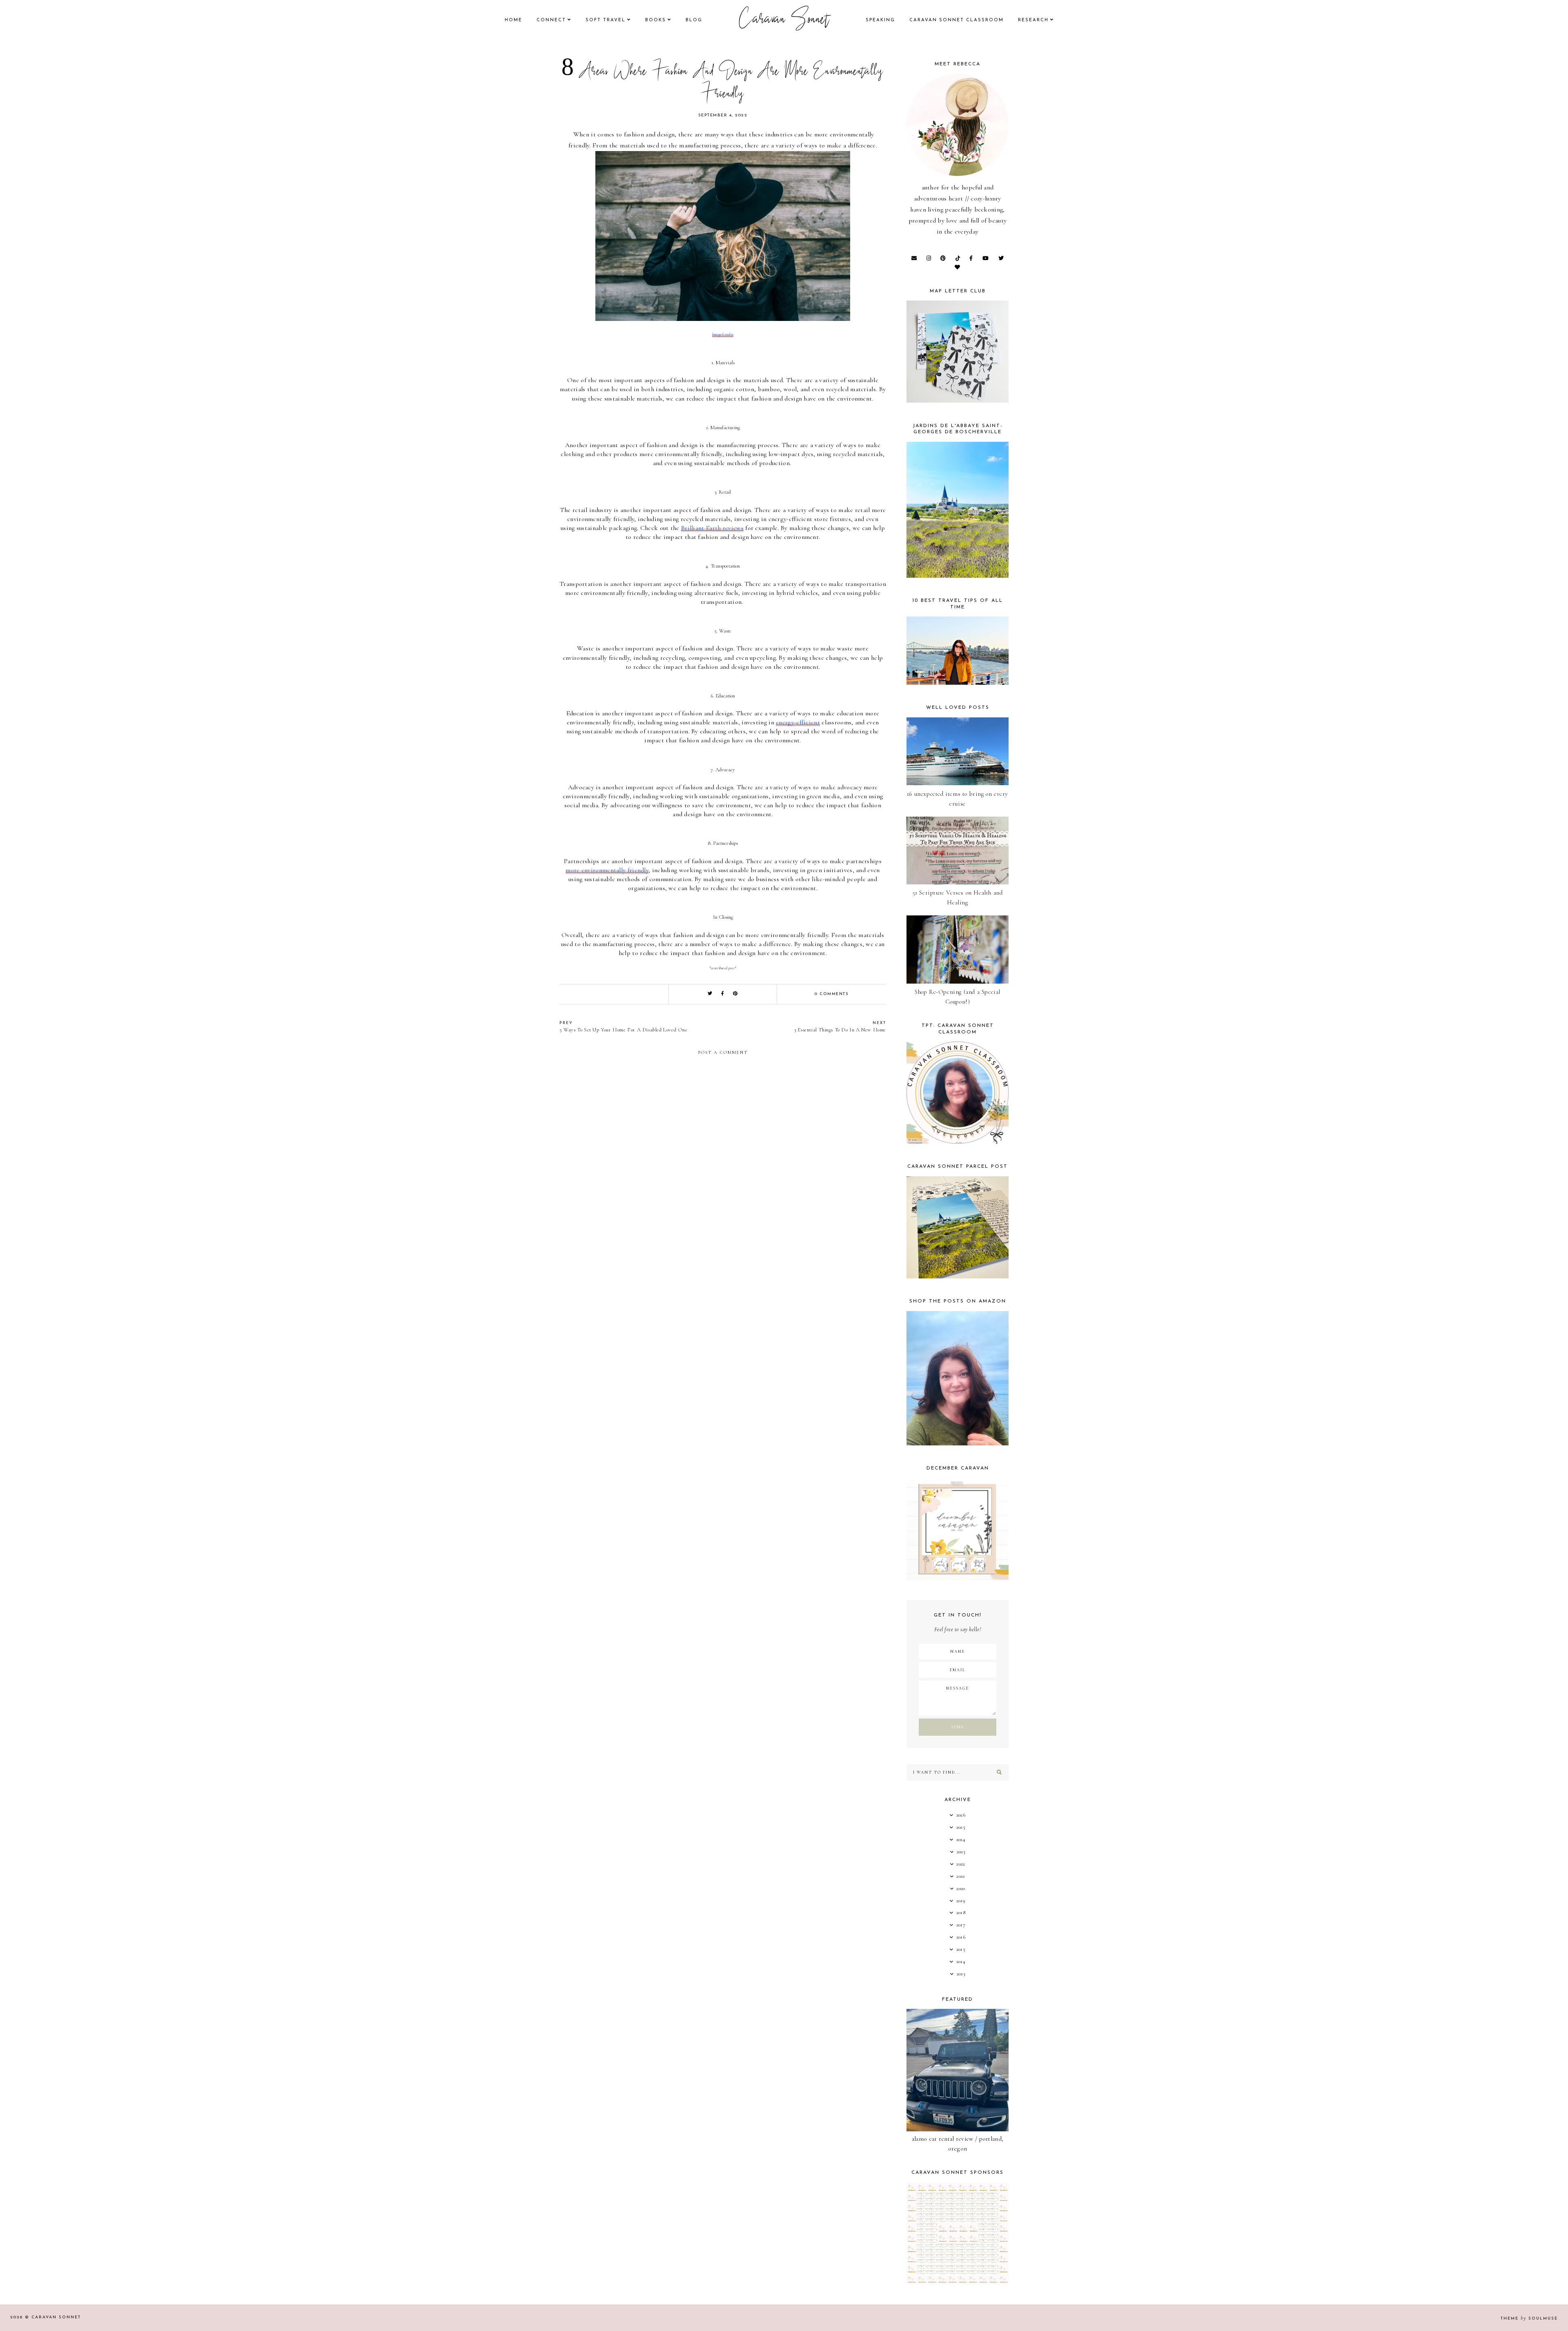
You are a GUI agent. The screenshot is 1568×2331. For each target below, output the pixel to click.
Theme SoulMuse (1529, 2319)
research (1033, 20)
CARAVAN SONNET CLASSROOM (957, 20)
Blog (694, 20)
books (656, 20)
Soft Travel (606, 20)
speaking (880, 20)
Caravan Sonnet (784, 20)
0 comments (832, 994)
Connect (551, 20)
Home (513, 20)
